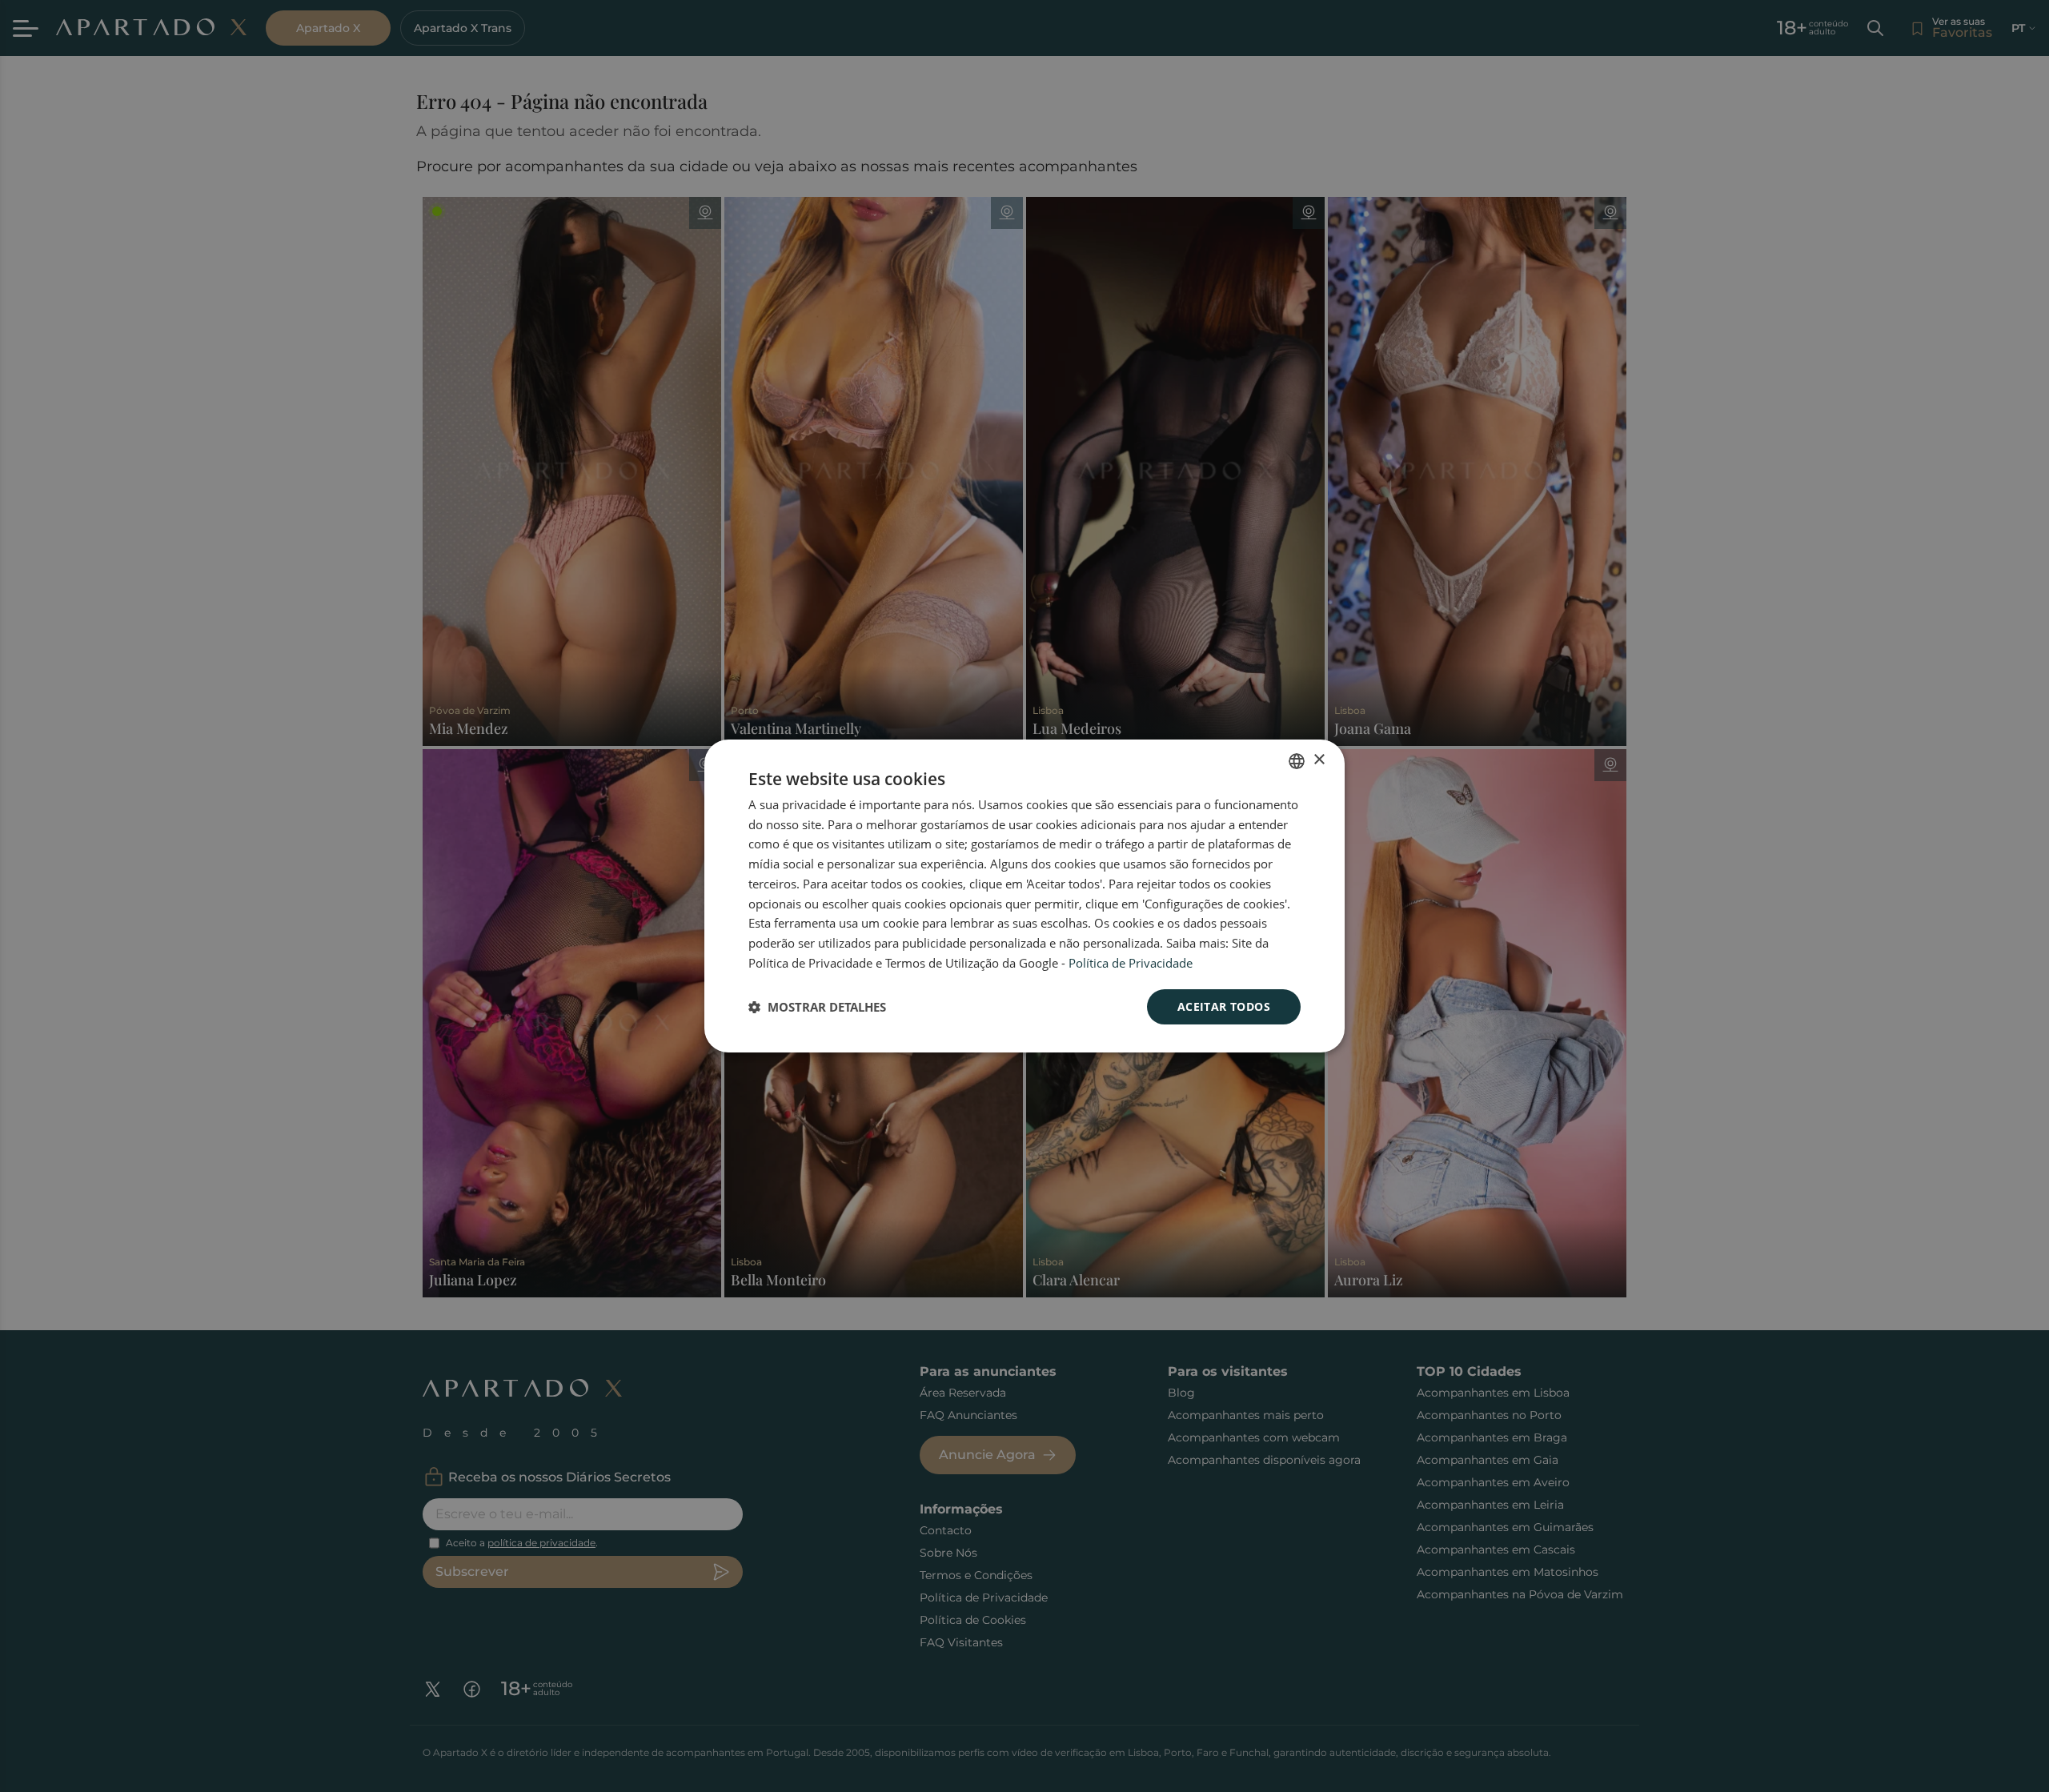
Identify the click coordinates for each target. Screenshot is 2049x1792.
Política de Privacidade (1131, 963)
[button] (817, 1007)
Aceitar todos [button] (1224, 1006)
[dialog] (1024, 896)
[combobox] (1297, 761)
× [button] (1319, 760)
